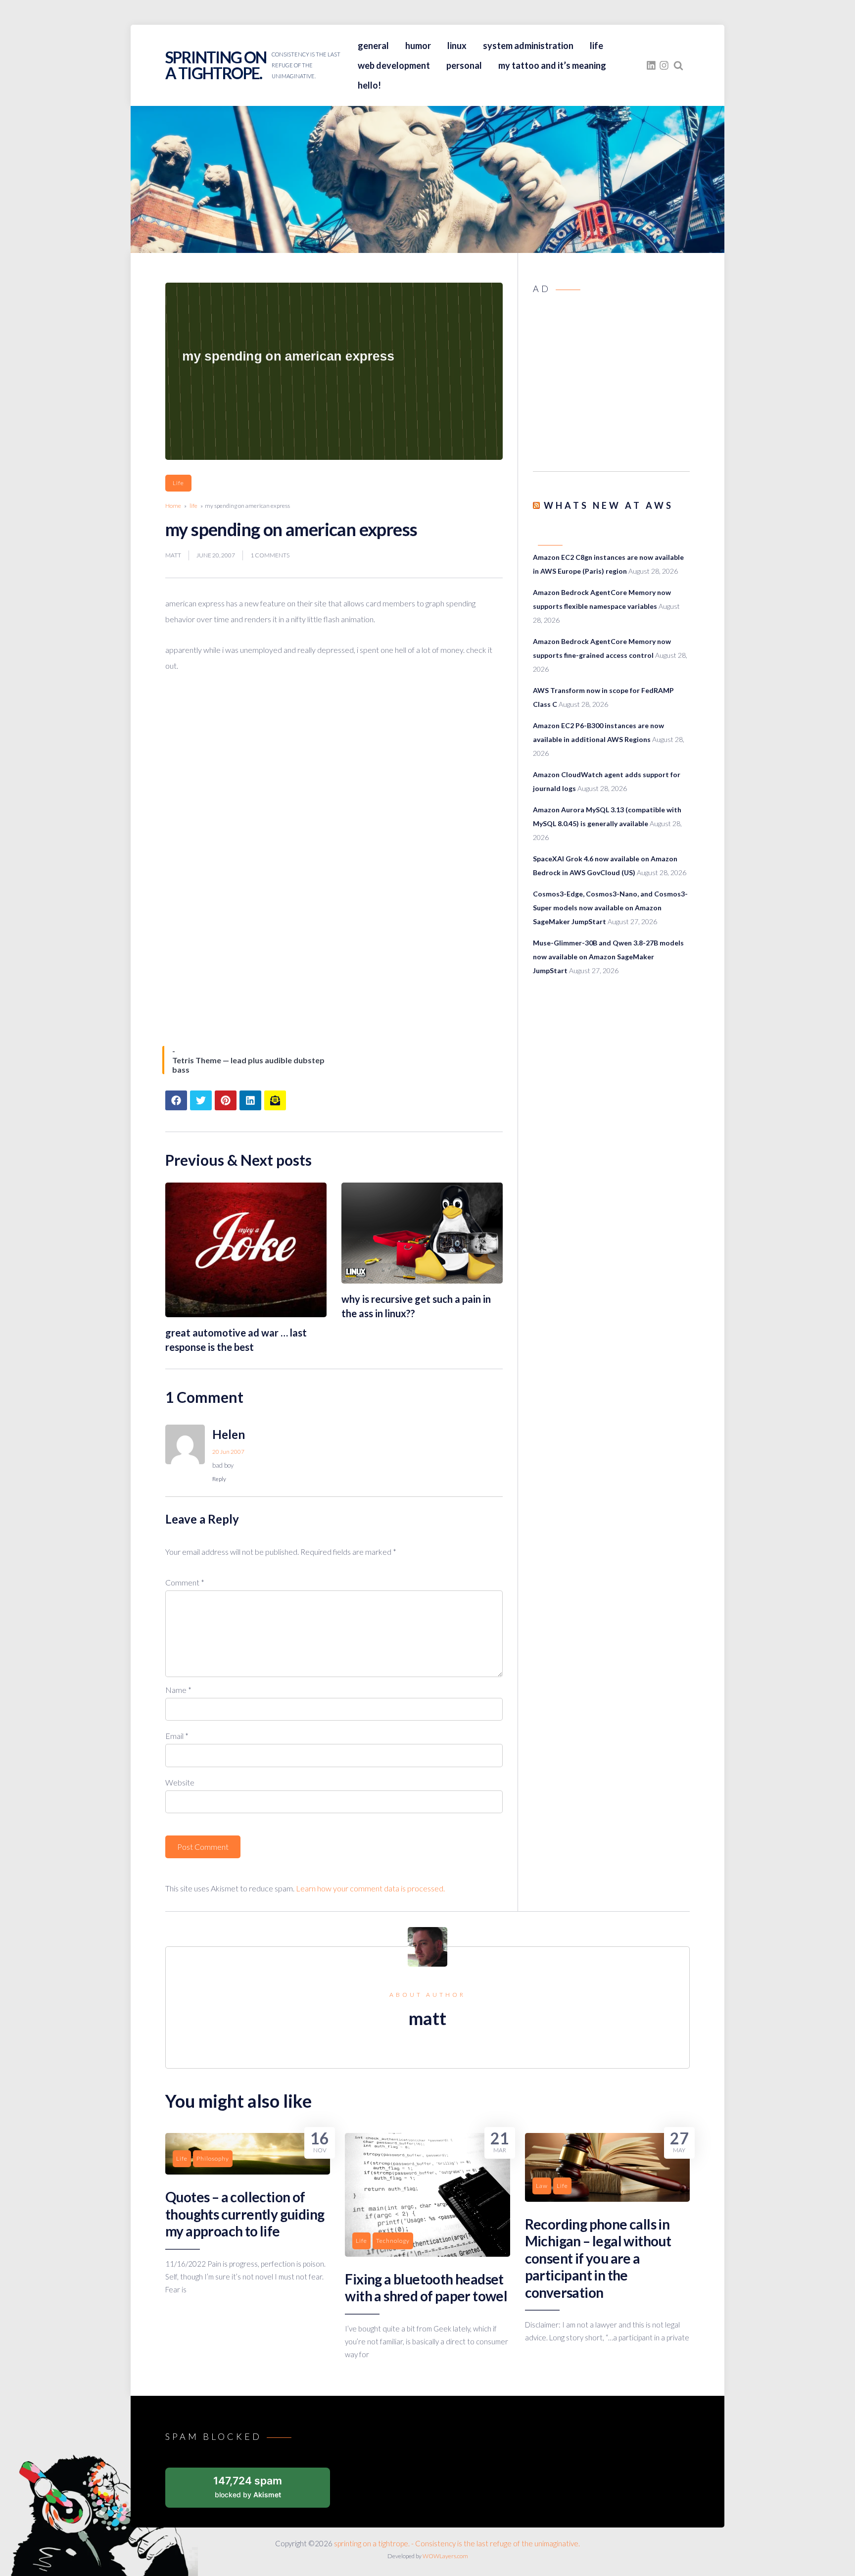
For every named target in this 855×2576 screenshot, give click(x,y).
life (596, 46)
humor (418, 46)
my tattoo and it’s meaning (552, 65)
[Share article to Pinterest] (226, 1100)
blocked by (248, 2487)
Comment (185, 1582)
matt (173, 555)
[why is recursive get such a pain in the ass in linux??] (422, 1280)
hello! (369, 85)
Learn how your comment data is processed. (370, 1888)
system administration (528, 46)
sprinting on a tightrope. (216, 65)
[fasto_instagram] (664, 65)
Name (178, 1690)
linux (457, 46)
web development (394, 65)
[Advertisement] (611, 386)
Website (180, 1782)
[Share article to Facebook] (176, 1100)
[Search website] (678, 65)
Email (177, 1736)
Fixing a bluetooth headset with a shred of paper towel (426, 2287)
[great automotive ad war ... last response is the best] (246, 1314)
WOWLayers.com (445, 2556)
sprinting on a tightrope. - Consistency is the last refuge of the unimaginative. (457, 2543)
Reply (219, 1479)
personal (464, 65)
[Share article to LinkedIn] (250, 1100)
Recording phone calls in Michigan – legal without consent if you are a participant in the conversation (598, 2258)
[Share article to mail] (275, 1100)
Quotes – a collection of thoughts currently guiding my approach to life (245, 2214)
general (373, 46)
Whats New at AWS (609, 505)
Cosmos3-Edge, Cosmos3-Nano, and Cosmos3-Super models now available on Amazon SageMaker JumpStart (610, 908)
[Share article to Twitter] (201, 1100)
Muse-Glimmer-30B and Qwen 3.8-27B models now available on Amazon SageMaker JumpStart (608, 957)
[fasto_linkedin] (651, 65)
